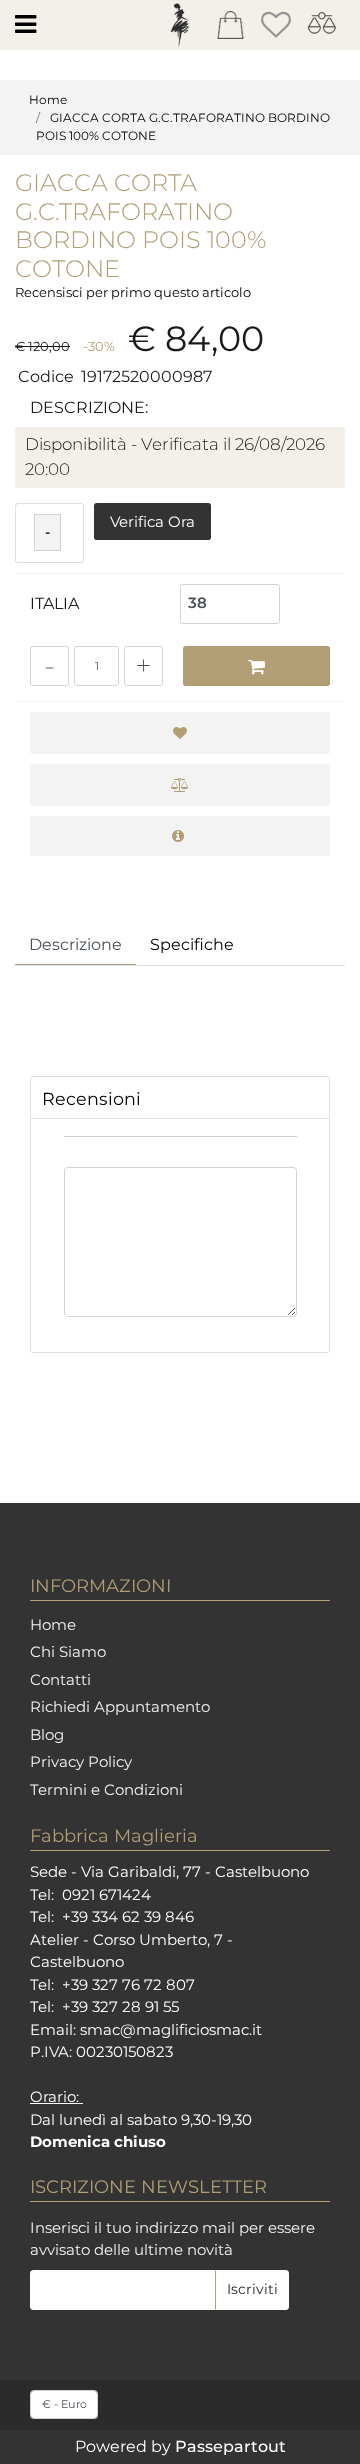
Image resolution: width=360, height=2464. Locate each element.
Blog (47, 1734)
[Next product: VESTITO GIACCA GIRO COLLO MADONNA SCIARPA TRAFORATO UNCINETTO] (333, 186)
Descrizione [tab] (75, 944)
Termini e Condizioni (106, 1789)
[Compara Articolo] (180, 785)
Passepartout (230, 2446)
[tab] (180, 1098)
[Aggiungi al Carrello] (256, 666)
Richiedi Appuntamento (120, 1706)
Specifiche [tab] (192, 944)
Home (48, 99)
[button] (252, 2290)
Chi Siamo (68, 1651)
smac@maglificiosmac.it (171, 2029)
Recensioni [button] (91, 1098)
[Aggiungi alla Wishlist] (180, 733)
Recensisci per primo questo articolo (133, 292)
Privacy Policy (81, 1761)
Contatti (60, 1679)
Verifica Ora (152, 521)
